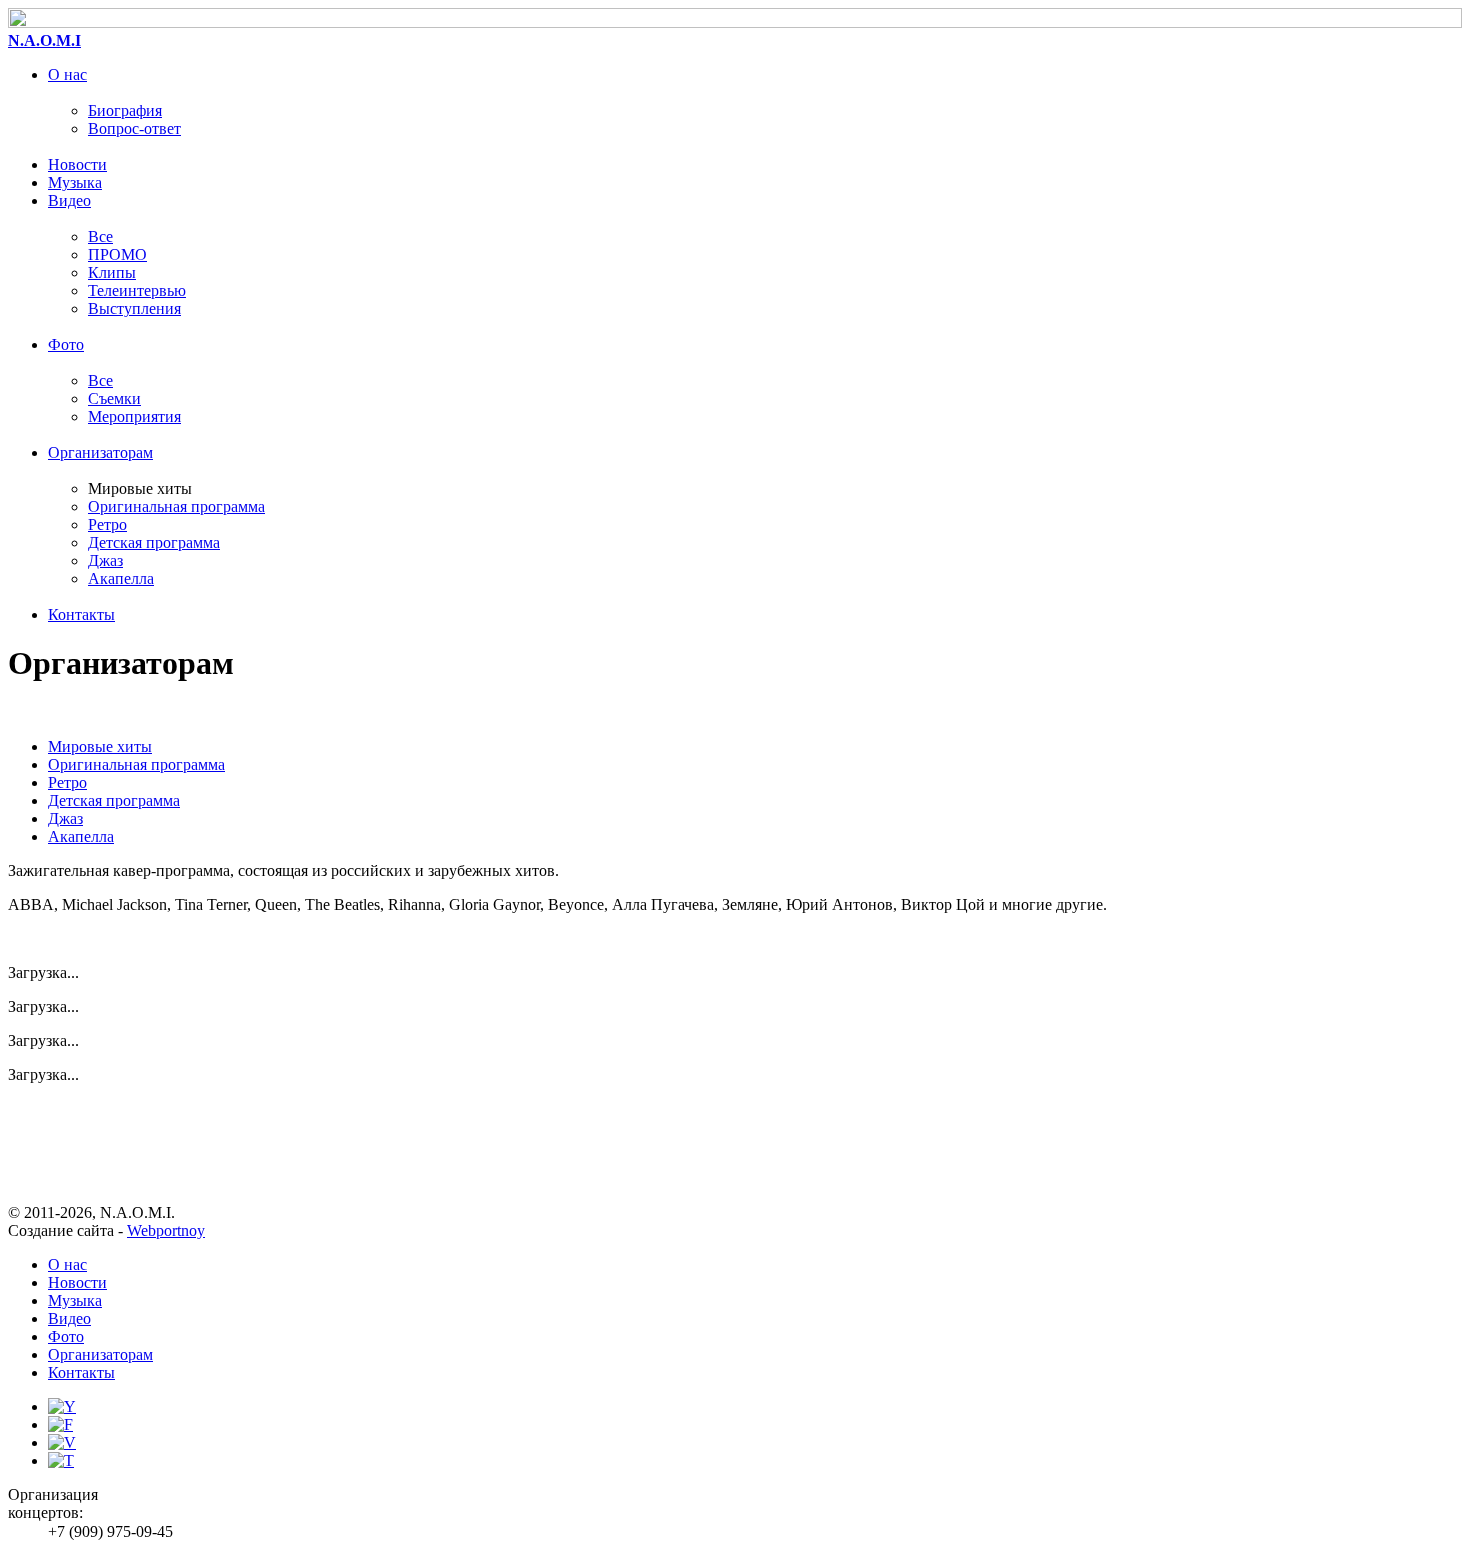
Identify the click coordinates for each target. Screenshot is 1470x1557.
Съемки (114, 398)
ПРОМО (117, 254)
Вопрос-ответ (134, 128)
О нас (67, 74)
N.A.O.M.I (44, 40)
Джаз (105, 560)
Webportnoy (166, 1230)
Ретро (107, 524)
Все (100, 236)
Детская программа (154, 542)
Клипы (112, 272)
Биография (125, 110)
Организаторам (100, 452)
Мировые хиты (100, 746)
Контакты (81, 614)
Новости (77, 164)
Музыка (75, 182)
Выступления (134, 308)
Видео (69, 200)
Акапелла (121, 578)
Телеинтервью (137, 290)
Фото (66, 344)
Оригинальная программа (176, 506)
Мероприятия (134, 416)
